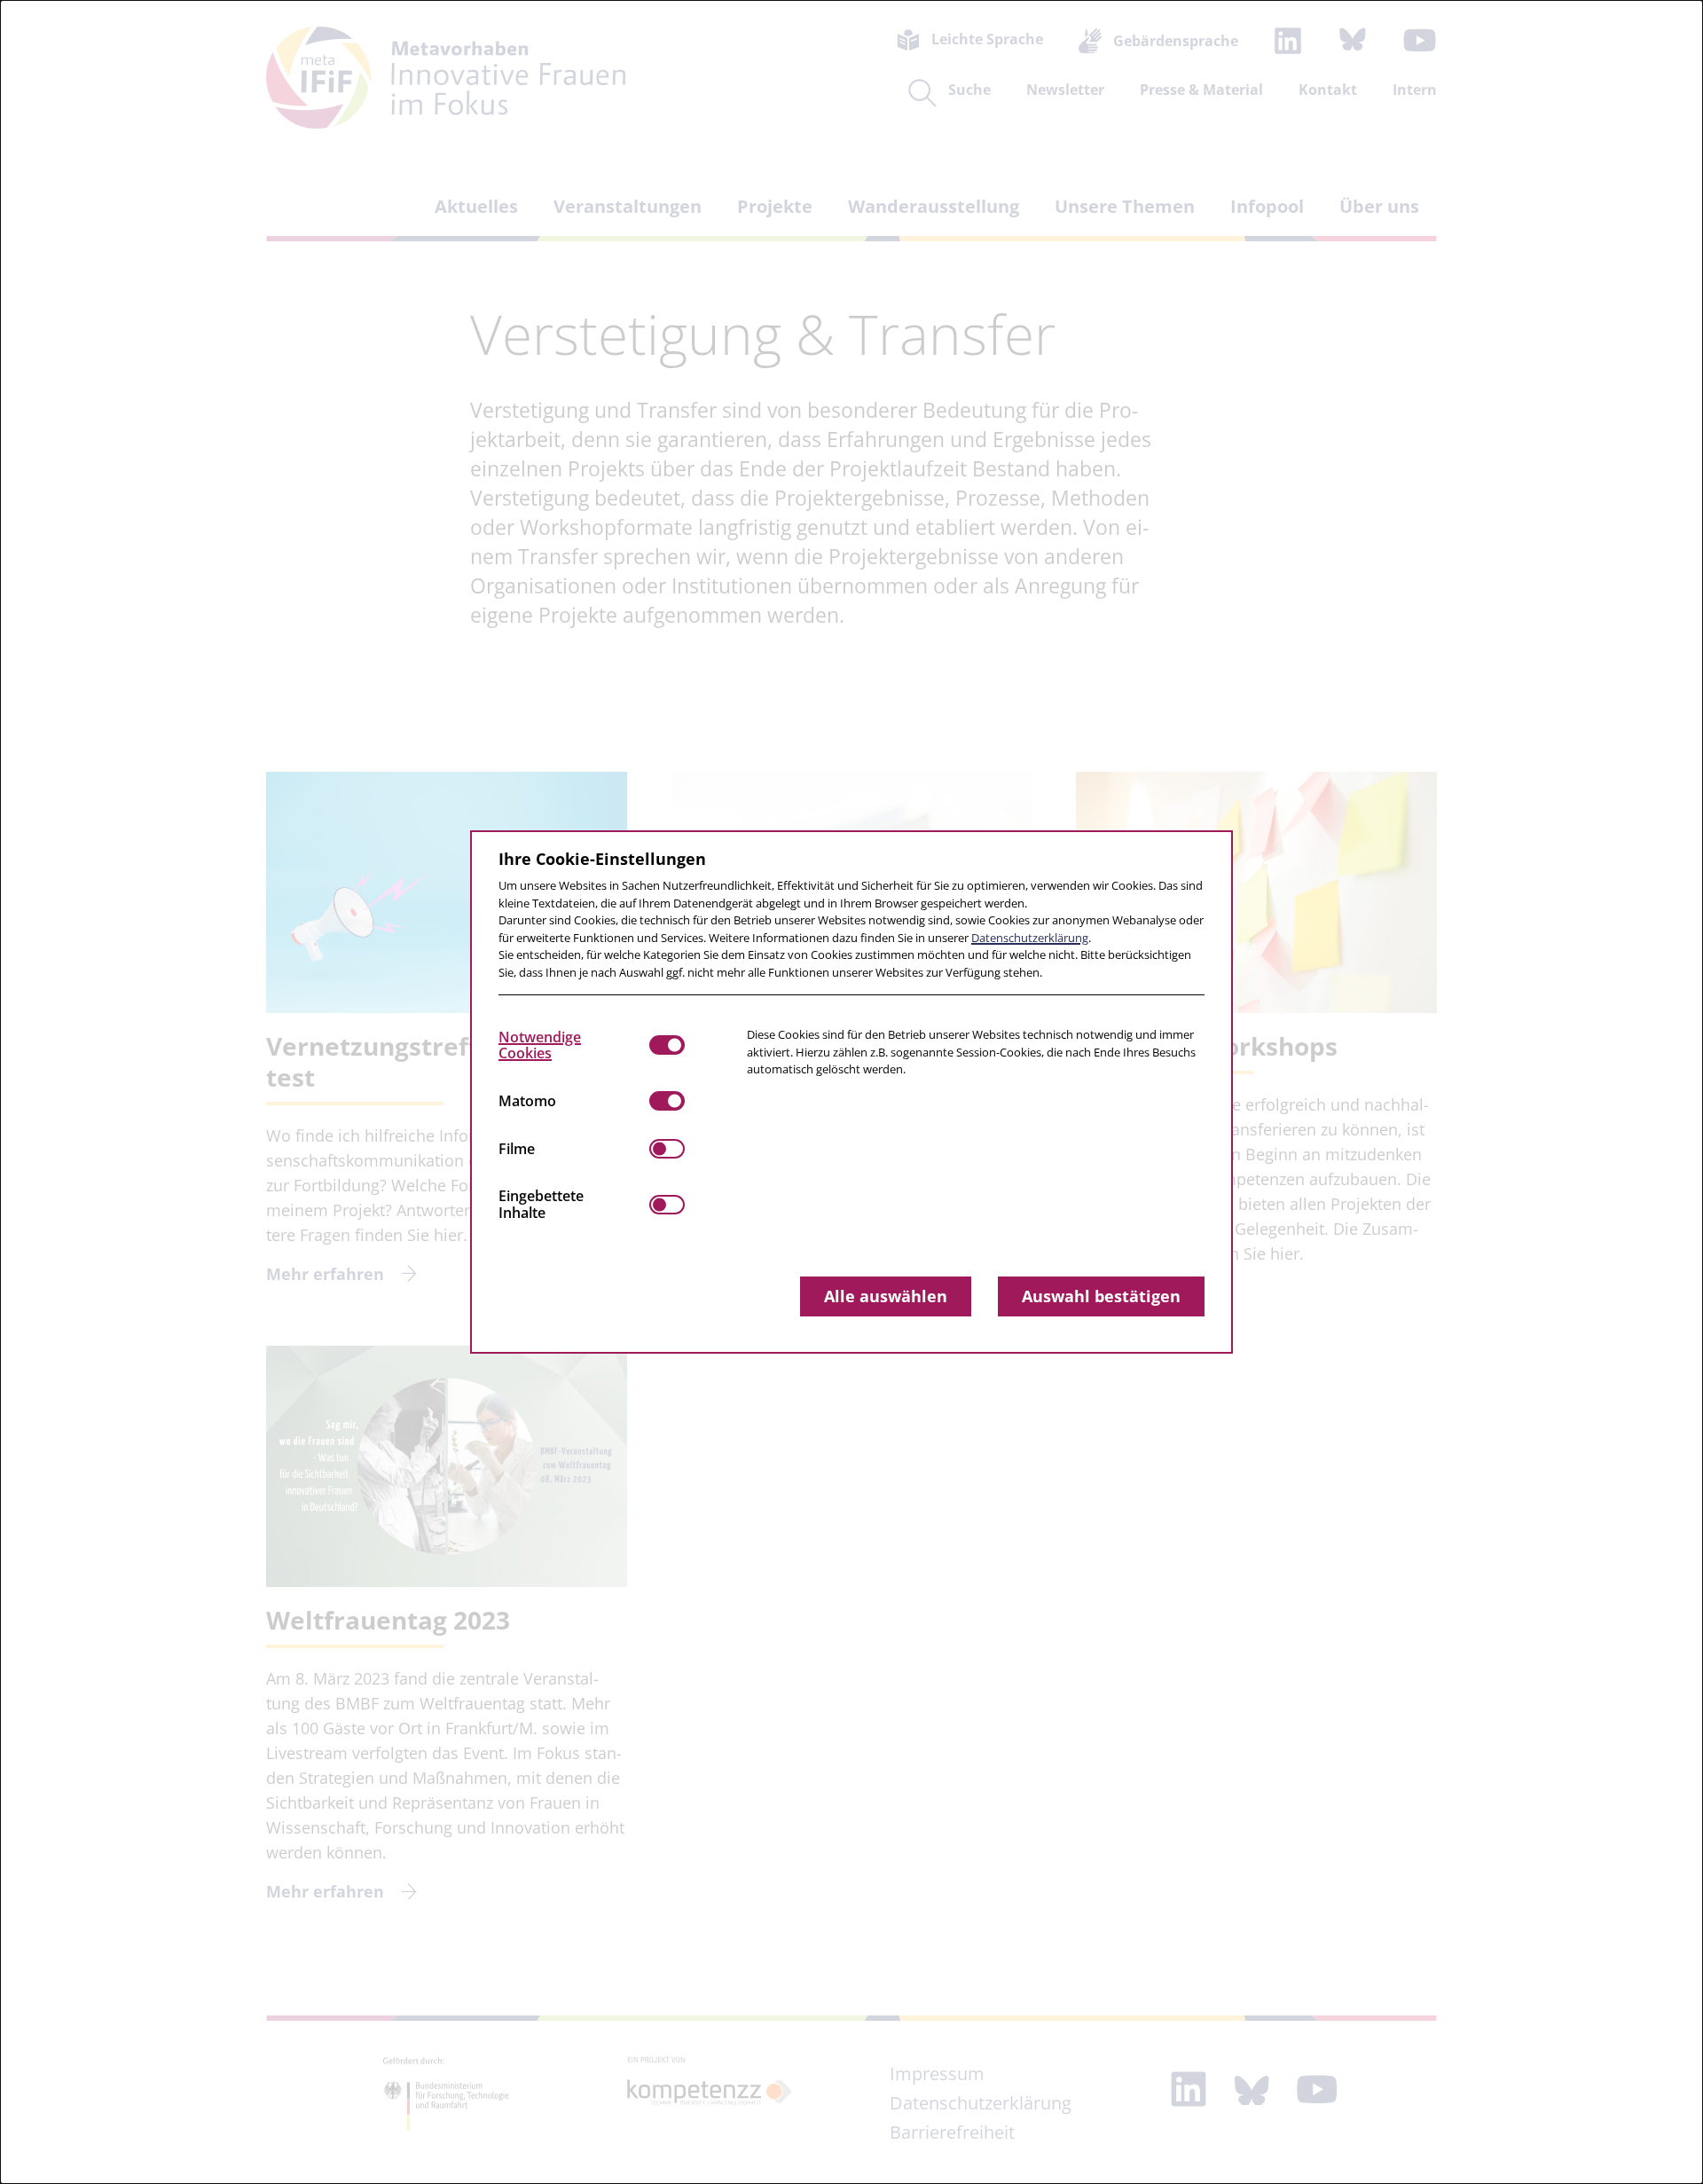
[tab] (574, 1045)
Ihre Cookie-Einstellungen (602, 859)
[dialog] (851, 1092)
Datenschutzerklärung (1030, 938)
